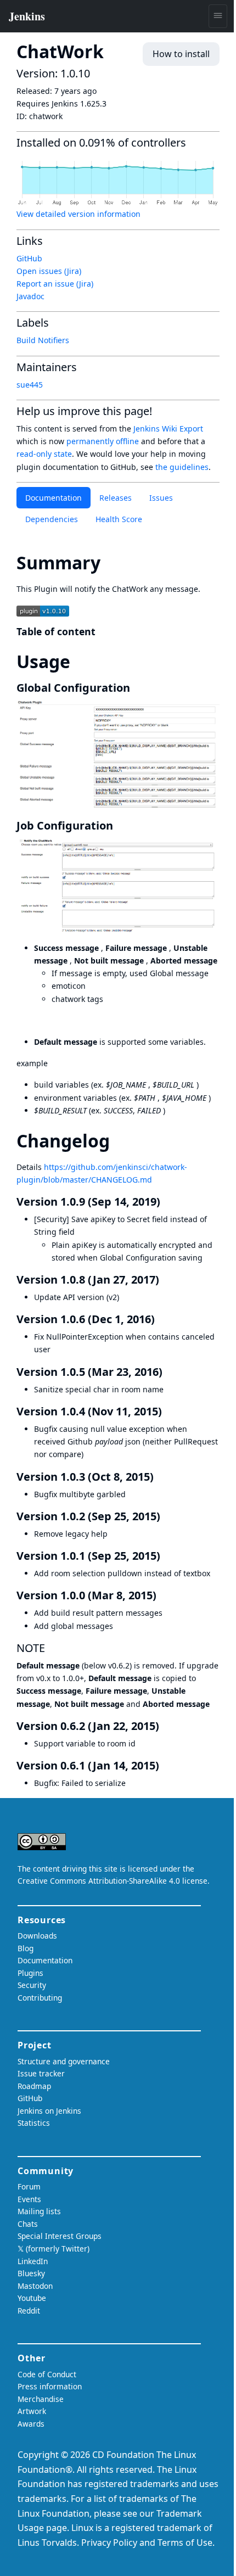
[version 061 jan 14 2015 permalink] (166, 1765)
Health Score (119, 519)
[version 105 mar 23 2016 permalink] (169, 1372)
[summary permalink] (110, 562)
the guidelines (182, 467)
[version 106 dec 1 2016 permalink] (161, 1319)
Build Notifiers (43, 340)
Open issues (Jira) (49, 271)
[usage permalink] (80, 661)
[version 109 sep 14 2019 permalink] (167, 1202)
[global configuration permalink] (137, 688)
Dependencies (52, 519)
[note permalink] (52, 1648)
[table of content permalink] (102, 631)
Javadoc (30, 296)
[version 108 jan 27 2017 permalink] (166, 1279)
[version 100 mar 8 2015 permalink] (163, 1595)
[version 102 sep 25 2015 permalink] (167, 1516)
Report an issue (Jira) (55, 284)
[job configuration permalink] (120, 825)
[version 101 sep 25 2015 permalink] (167, 1556)
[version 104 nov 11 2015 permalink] (168, 1411)
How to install (181, 54)
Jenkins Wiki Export (168, 429)
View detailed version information (78, 214)
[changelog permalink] (120, 1141)
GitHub (29, 258)
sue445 (30, 385)
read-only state (44, 454)
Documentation (54, 498)
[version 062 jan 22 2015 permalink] (166, 1726)
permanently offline (103, 441)
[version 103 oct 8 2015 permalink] (160, 1477)
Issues (161, 498)
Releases (116, 498)
